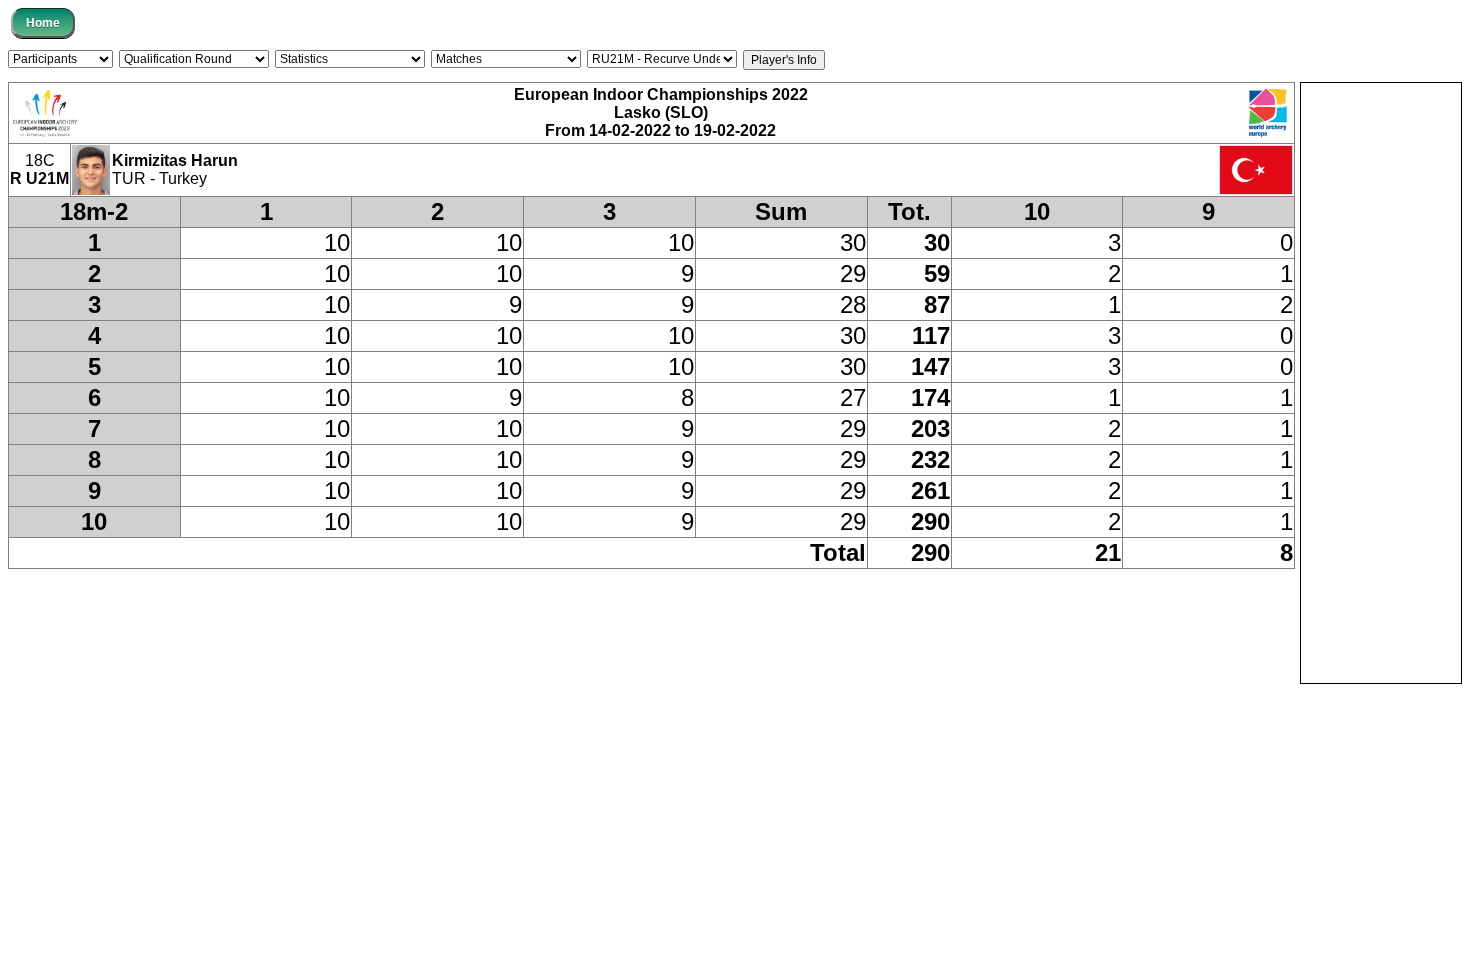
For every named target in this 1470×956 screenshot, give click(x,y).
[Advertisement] (1381, 383)
